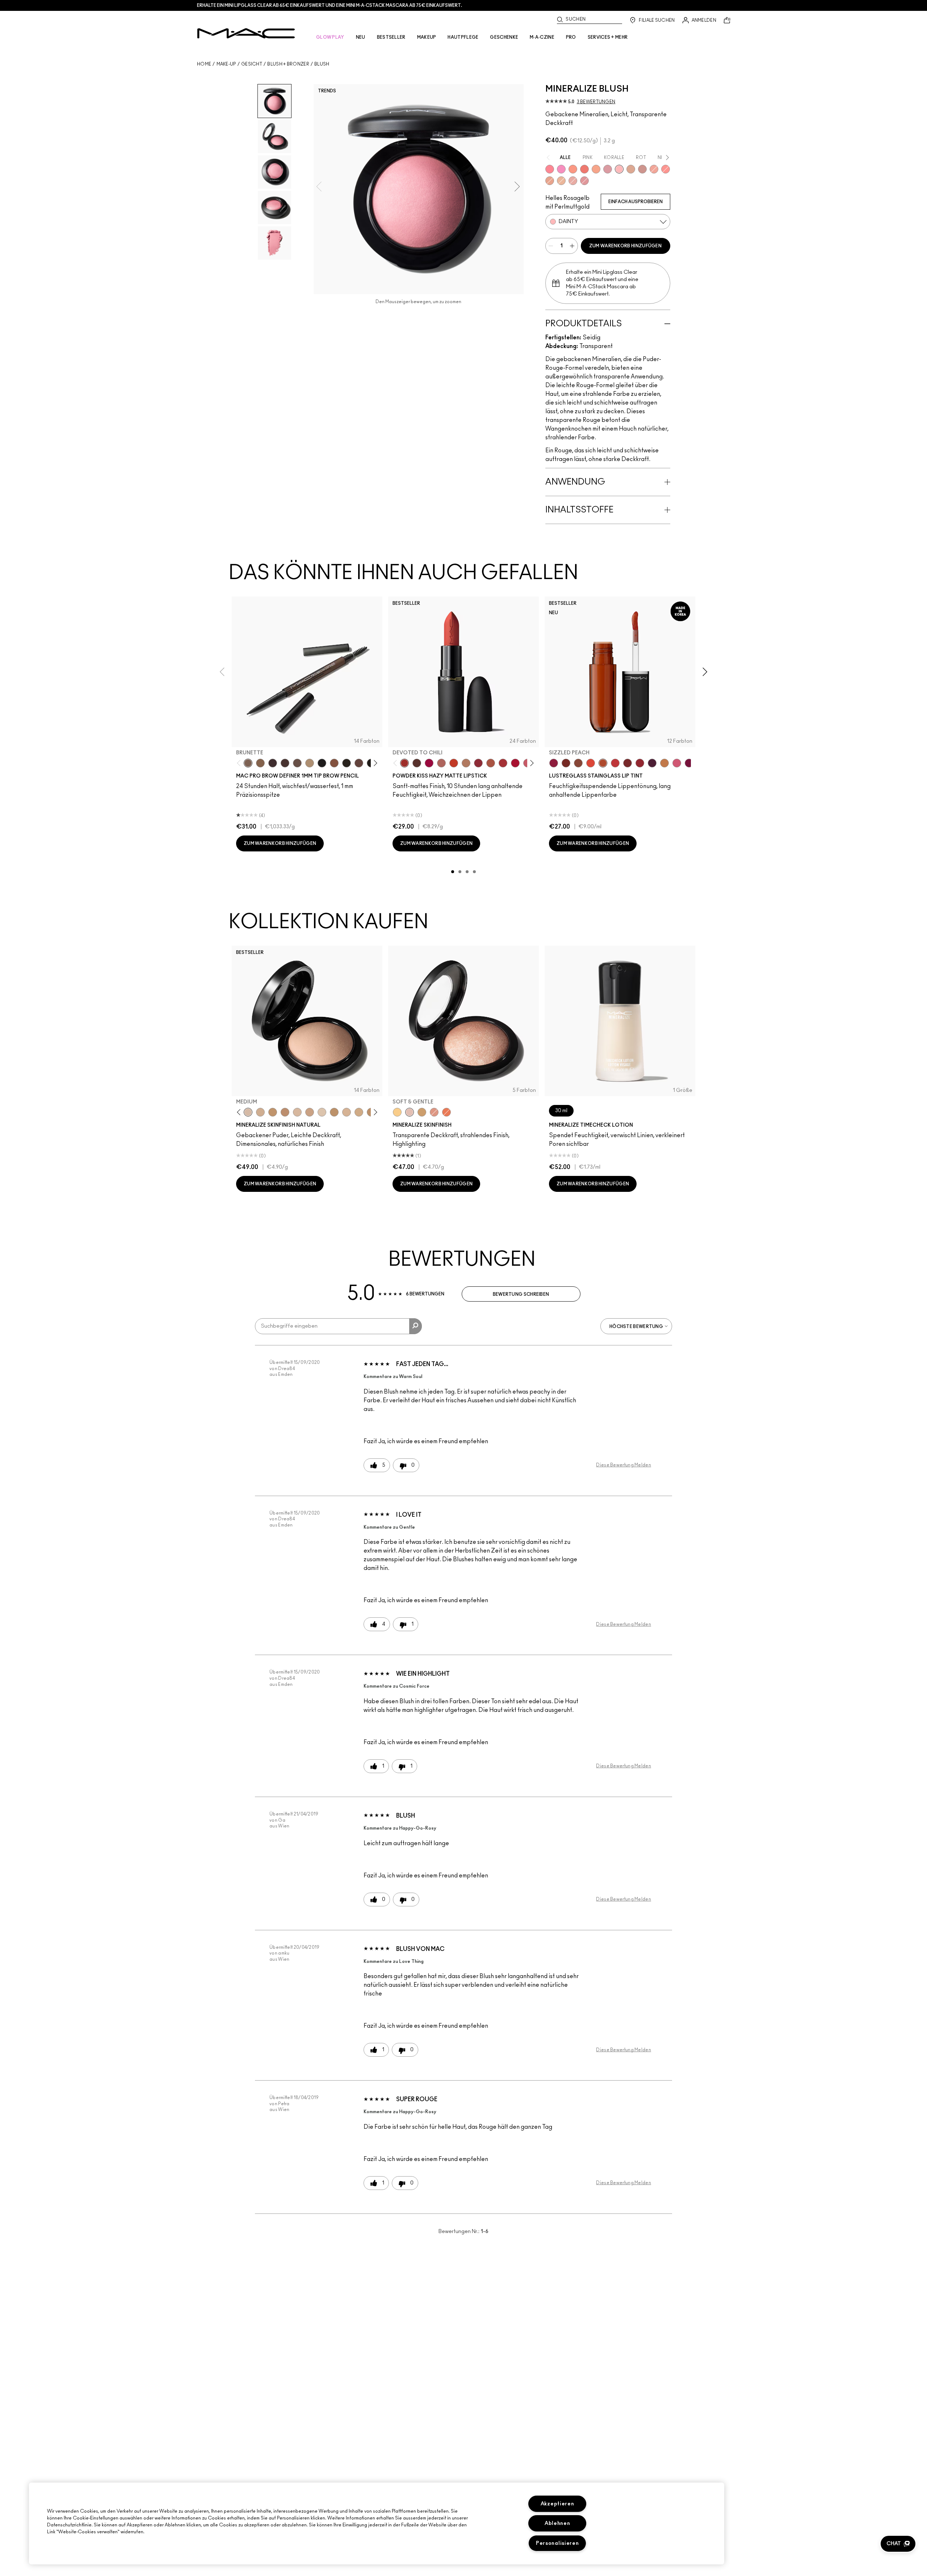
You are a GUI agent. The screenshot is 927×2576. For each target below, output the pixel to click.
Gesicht (252, 64)
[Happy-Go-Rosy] (550, 169)
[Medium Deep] (310, 1112)
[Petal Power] (584, 181)
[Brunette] (248, 763)
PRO (571, 37)
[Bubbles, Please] (561, 169)
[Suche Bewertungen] (416, 1326)
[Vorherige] (240, 763)
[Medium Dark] (260, 1112)
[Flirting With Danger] (584, 169)
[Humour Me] (550, 181)
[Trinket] (664, 763)
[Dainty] (619, 169)
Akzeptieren (557, 2504)
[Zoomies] (554, 763)
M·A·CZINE (542, 37)
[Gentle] (608, 169)
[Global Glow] (397, 1112)
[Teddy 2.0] (441, 763)
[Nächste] (374, 763)
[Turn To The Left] (417, 763)
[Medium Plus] (297, 1112)
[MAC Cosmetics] (246, 33)
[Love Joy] (631, 169)
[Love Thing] (642, 169)
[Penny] (334, 763)
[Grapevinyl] (652, 763)
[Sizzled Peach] (603, 763)
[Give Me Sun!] (334, 1112)
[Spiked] (347, 763)
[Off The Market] (466, 763)
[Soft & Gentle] (410, 1112)
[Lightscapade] (422, 1112)
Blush (322, 64)
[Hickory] (285, 763)
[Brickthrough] (503, 763)
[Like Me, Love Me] (573, 169)
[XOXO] (640, 763)
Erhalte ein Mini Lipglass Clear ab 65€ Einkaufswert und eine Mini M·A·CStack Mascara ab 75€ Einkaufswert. (330, 5)
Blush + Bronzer (288, 64)
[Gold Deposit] (446, 1112)
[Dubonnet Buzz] (478, 763)
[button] (898, 2544)
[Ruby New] (515, 763)
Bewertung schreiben (521, 1294)
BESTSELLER (391, 37)
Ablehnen (557, 2523)
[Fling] (260, 763)
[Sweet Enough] (654, 169)
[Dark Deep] (285, 1112)
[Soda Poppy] (689, 763)
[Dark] (273, 1112)
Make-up (226, 64)
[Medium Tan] (359, 1112)
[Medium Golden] (347, 1112)
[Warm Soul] (561, 181)
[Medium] (248, 1112)
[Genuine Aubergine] (273, 763)
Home (204, 64)
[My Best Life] (454, 763)
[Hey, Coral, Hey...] (666, 169)
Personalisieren (557, 2543)
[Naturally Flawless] (596, 169)
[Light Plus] (322, 1112)
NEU (361, 37)
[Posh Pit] (578, 763)
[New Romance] (573, 181)
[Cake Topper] (566, 763)
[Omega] (310, 763)
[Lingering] (297, 763)
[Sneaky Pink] (677, 763)
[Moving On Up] (491, 763)
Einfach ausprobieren (636, 202)
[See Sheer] (615, 763)
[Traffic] (591, 763)
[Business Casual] (628, 763)
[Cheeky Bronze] (434, 1112)
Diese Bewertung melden (624, 1465)
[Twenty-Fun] (429, 763)
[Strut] (359, 763)
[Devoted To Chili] (404, 763)
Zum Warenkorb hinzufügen (625, 246)
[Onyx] (322, 763)
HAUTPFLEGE (463, 37)
